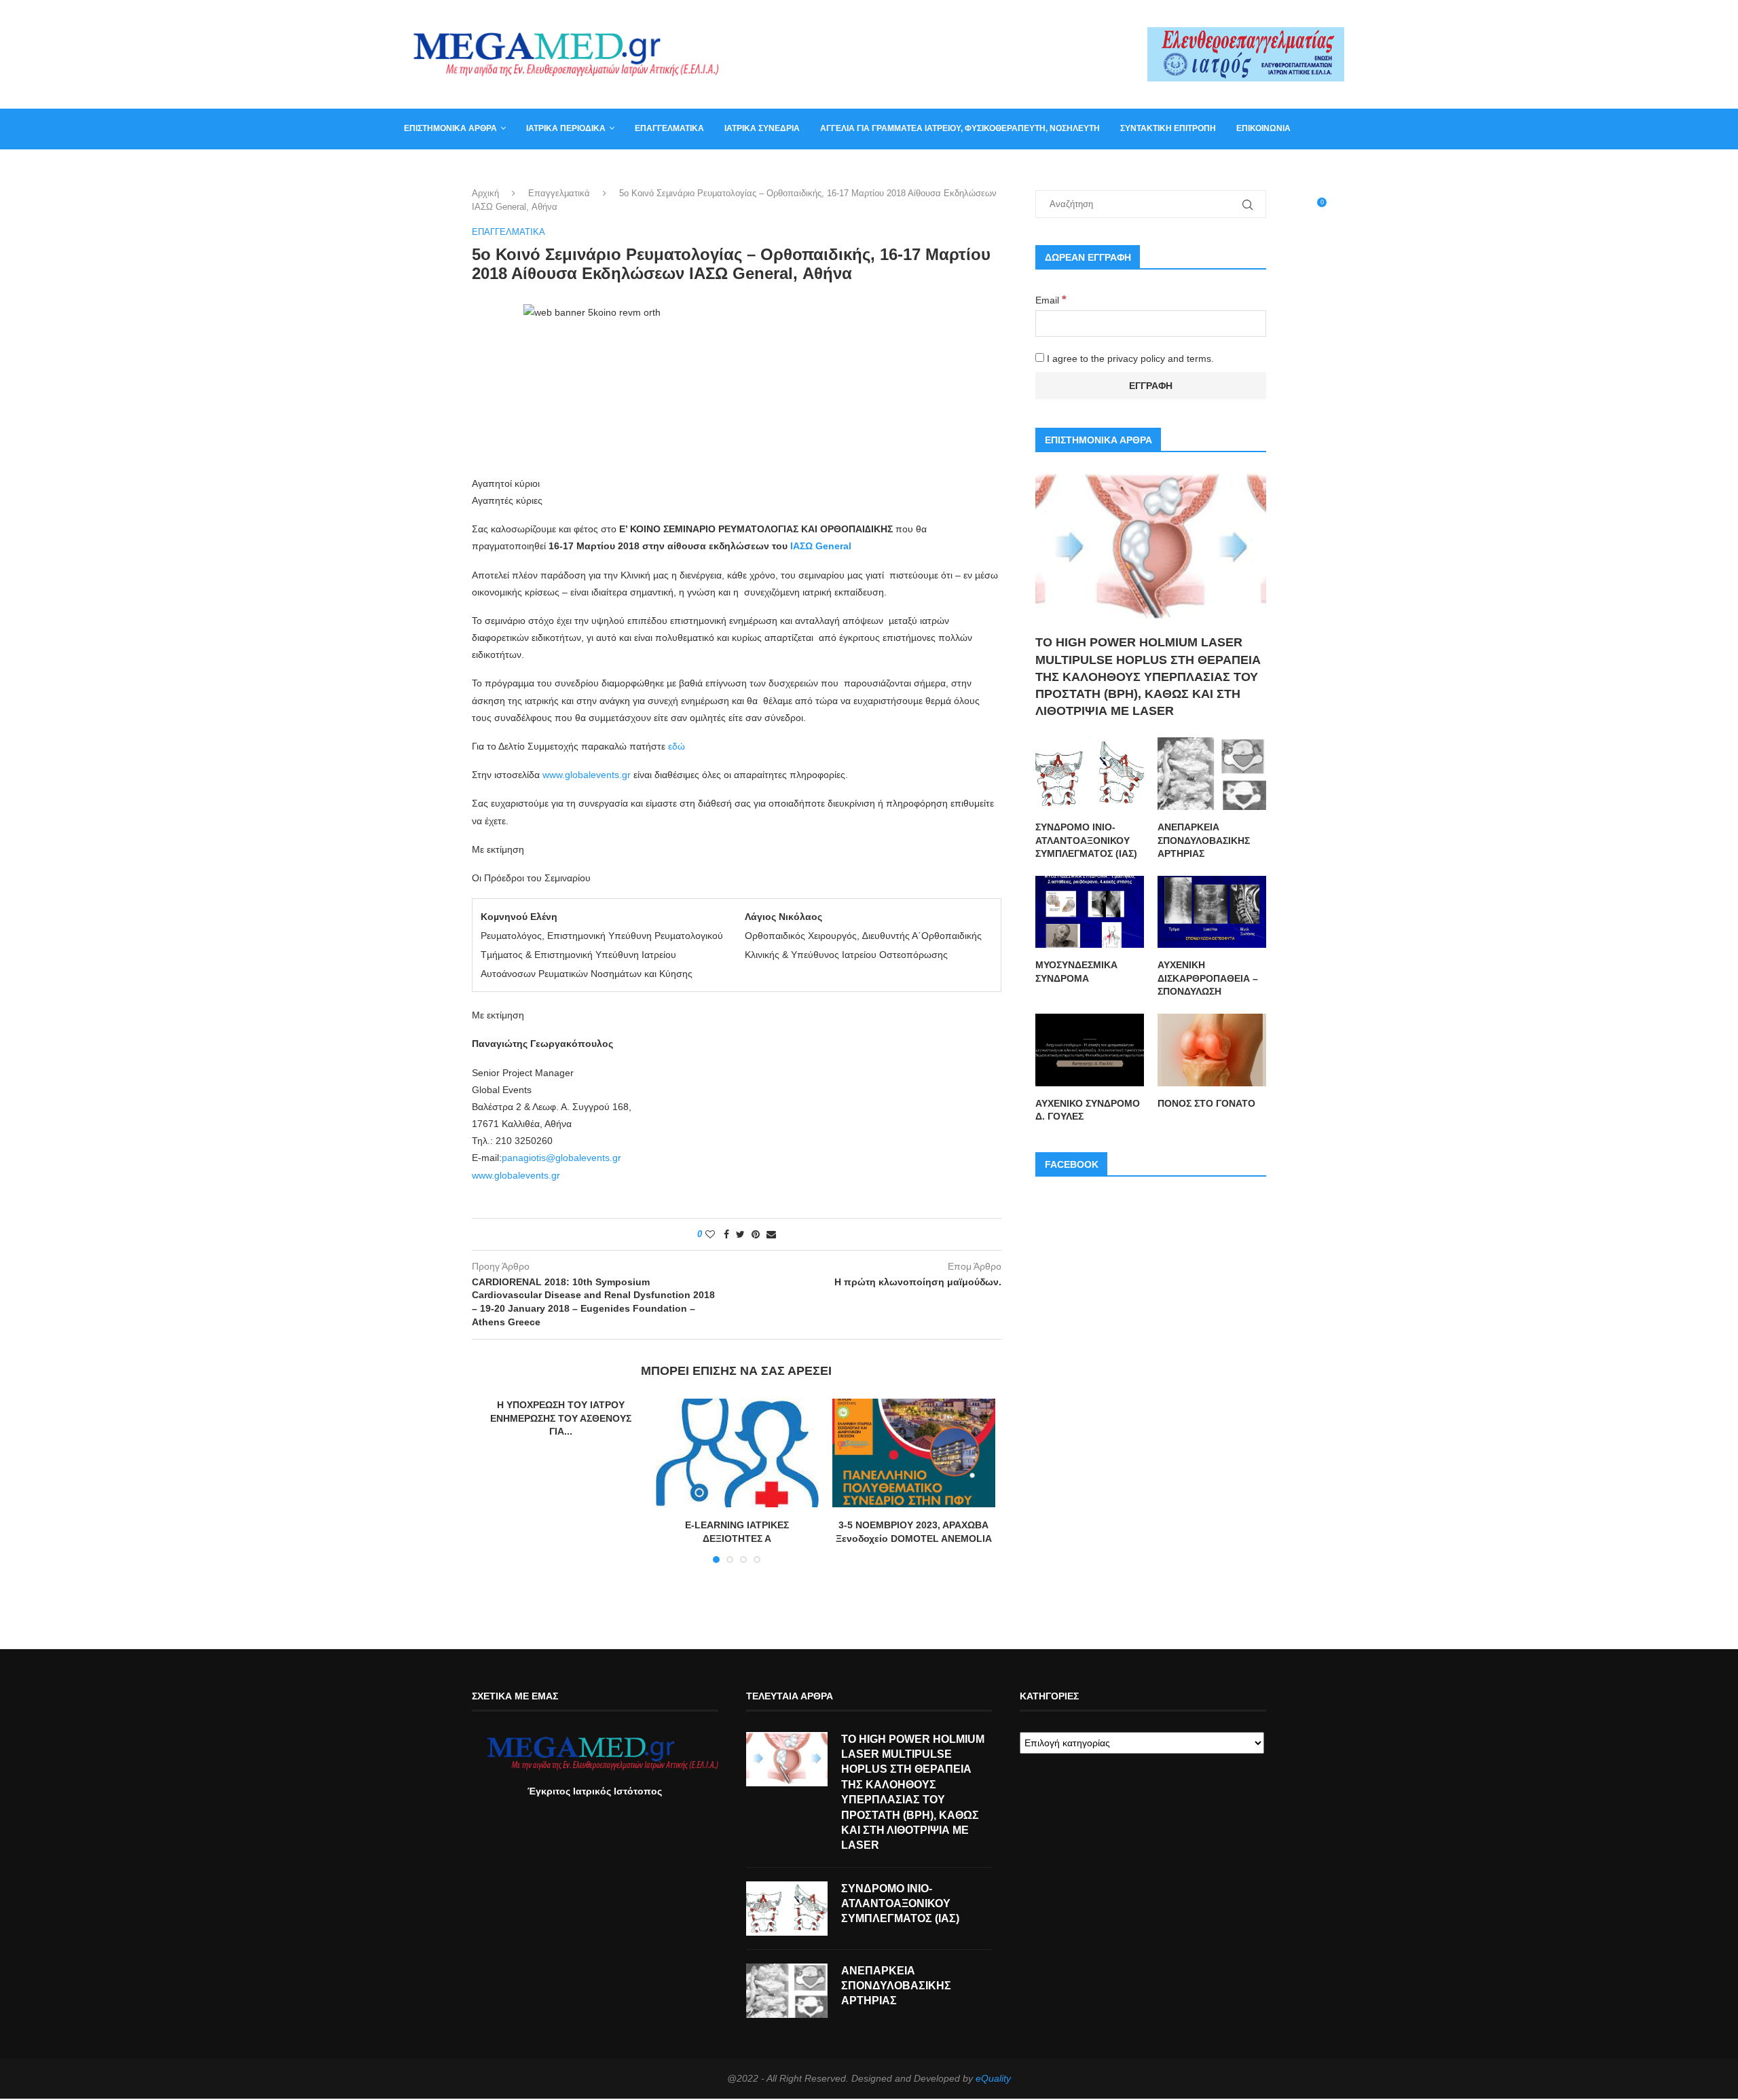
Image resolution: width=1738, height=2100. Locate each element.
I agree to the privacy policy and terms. (1129, 358)
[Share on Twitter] (740, 1234)
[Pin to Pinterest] (756, 1234)
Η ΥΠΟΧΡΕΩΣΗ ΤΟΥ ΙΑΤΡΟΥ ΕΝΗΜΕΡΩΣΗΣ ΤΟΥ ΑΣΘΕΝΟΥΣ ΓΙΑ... (561, 1418)
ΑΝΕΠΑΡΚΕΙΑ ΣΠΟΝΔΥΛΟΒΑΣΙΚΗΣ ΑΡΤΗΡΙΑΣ (1204, 840)
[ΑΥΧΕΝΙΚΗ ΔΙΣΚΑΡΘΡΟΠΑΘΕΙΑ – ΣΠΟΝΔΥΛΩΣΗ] (1212, 912)
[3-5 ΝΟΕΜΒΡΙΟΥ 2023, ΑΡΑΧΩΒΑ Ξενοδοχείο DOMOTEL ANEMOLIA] (914, 1453)
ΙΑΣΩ (803, 546)
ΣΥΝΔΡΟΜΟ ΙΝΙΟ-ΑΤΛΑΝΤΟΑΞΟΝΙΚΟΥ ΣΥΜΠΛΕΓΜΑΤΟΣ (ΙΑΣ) (1086, 840)
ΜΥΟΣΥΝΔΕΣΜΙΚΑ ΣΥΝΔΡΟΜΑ (1076, 972)
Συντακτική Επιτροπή (1168, 128)
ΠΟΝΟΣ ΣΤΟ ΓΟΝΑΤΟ (1206, 1103)
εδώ (677, 746)
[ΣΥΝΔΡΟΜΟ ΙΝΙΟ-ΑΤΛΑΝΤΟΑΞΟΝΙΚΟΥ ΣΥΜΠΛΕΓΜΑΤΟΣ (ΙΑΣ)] (1090, 774)
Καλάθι (420, 168)
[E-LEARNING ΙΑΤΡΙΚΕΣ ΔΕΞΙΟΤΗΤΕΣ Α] (737, 1453)
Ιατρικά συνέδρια (762, 128)
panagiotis (524, 1158)
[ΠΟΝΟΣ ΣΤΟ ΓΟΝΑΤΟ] (1212, 1050)
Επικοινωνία (1263, 128)
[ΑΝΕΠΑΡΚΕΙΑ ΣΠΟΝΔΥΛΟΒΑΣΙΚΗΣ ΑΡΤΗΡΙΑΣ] (1212, 774)
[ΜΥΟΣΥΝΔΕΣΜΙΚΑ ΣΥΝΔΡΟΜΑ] (1090, 912)
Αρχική (485, 193)
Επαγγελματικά (669, 128)
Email (1051, 300)
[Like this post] (710, 1234)
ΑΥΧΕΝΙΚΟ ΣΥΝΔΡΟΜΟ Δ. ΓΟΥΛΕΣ (1088, 1110)
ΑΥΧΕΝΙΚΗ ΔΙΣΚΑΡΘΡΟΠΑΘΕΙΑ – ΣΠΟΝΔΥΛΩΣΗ (1208, 978)
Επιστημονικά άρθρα (450, 128)
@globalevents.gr (584, 1158)
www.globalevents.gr (587, 775)
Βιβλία (470, 168)
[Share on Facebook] (726, 1234)
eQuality (993, 2078)
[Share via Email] (771, 1234)
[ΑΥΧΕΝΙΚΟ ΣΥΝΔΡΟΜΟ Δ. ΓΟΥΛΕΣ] (1090, 1050)
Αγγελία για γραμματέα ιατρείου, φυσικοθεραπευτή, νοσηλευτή (960, 128)
